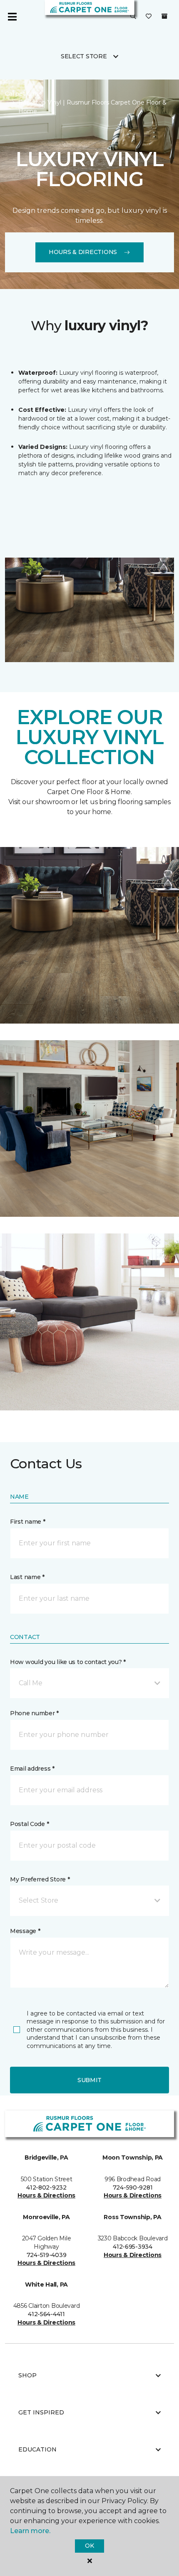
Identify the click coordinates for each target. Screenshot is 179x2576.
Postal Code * (29, 1824)
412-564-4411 (46, 2314)
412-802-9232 (46, 2187)
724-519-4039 (47, 2255)
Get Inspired (41, 2412)
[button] (133, 17)
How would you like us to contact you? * (68, 1662)
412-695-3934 (133, 2247)
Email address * (32, 1769)
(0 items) (164, 16)
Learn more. (30, 2531)
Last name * (27, 1577)
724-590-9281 (133, 2187)
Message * (25, 1931)
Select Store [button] (84, 56)
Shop (27, 2375)
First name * (28, 1522)
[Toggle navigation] (12, 17)
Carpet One (22, 94)
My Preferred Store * (40, 1879)
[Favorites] (149, 17)
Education (37, 2449)
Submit (89, 2080)
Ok (89, 2546)
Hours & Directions (83, 252)
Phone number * (34, 1713)
